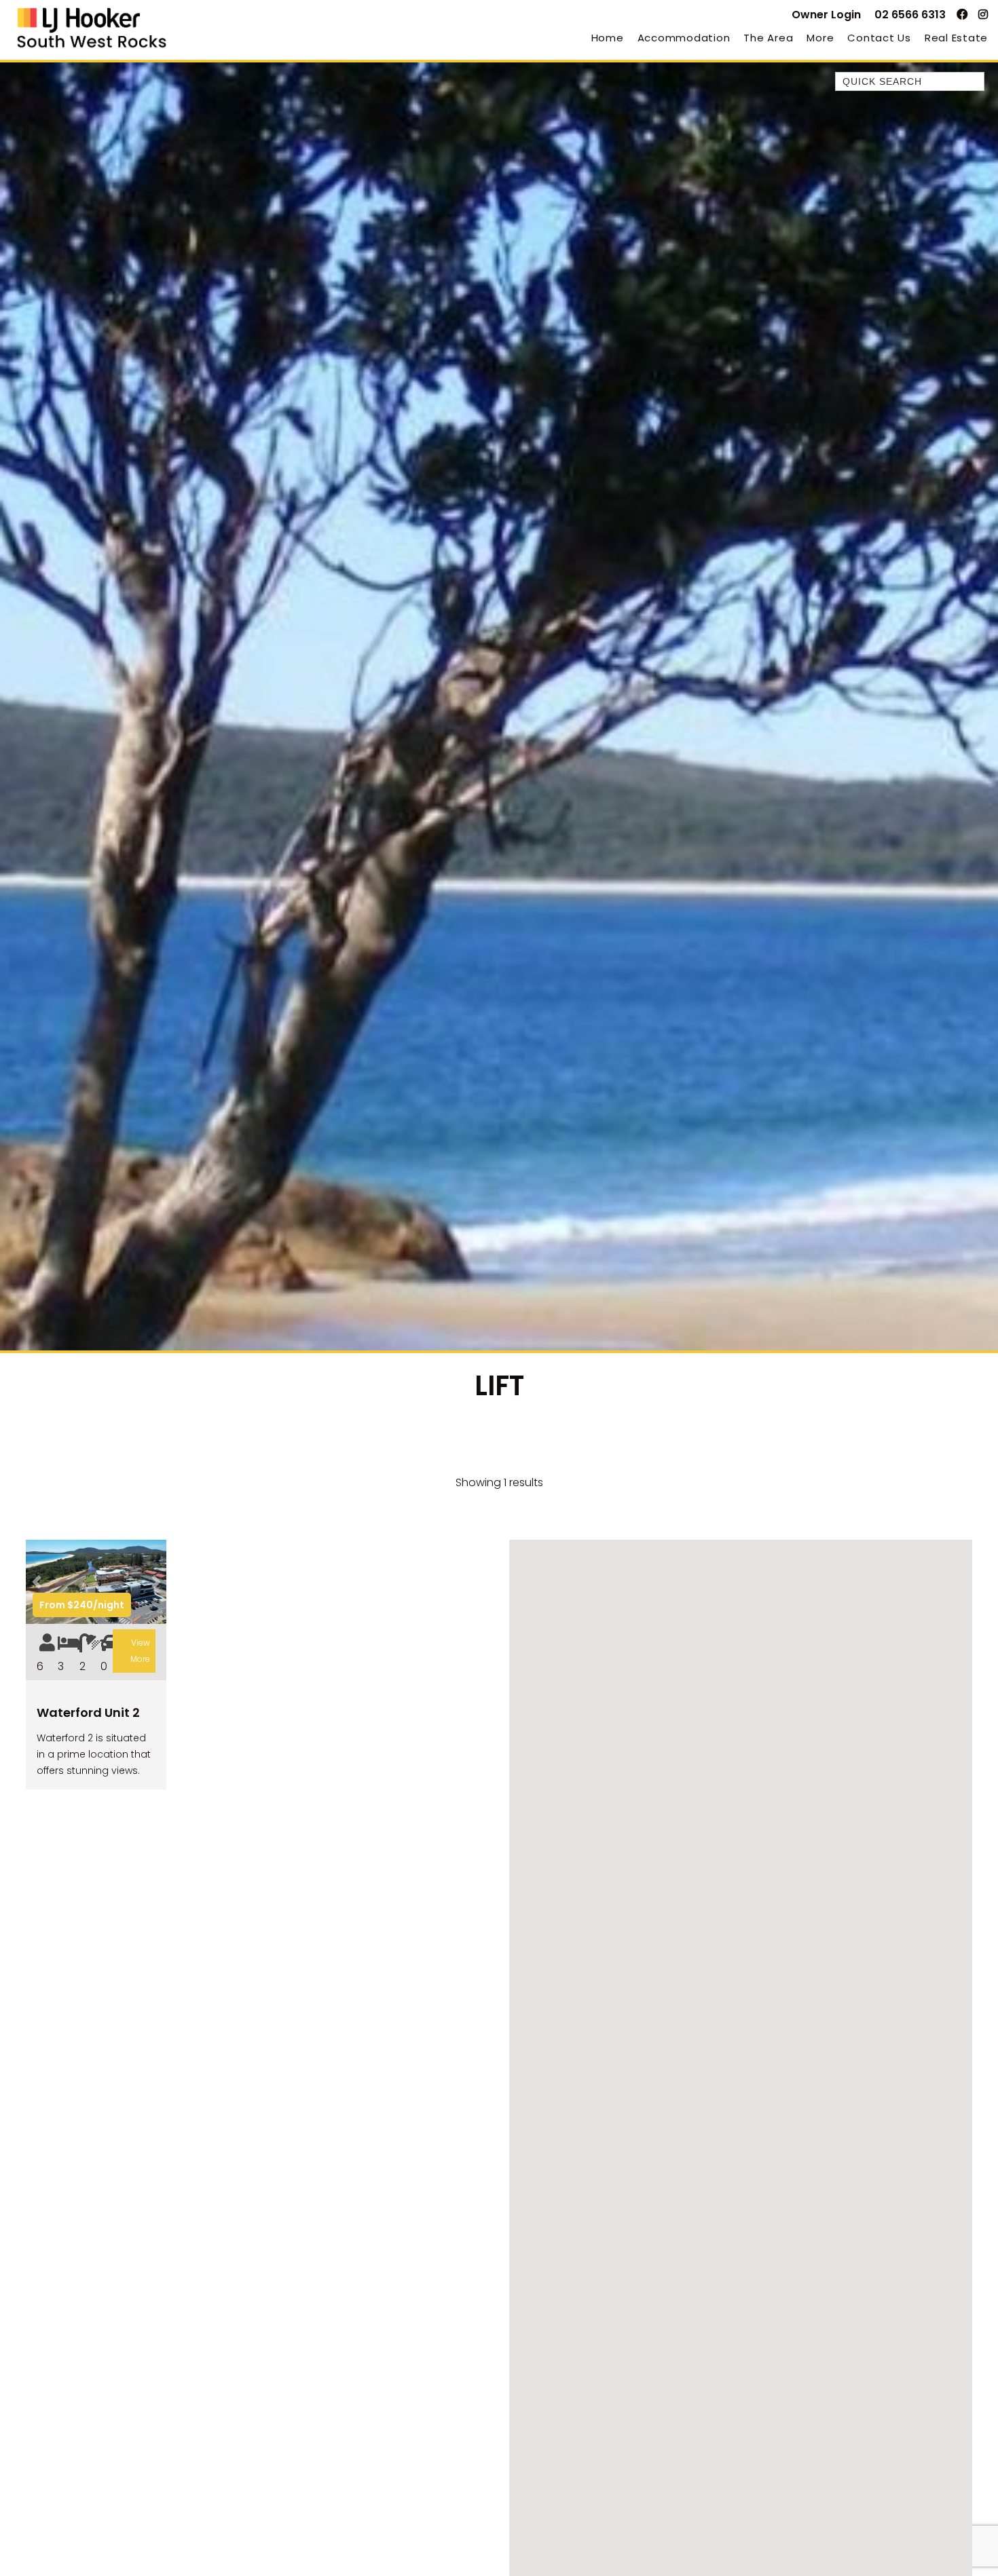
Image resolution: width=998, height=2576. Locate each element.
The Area (768, 38)
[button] (36, 1582)
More (820, 38)
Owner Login (826, 15)
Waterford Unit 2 (88, 1712)
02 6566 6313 (910, 15)
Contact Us (879, 38)
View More (140, 1651)
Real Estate (956, 38)
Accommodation (684, 38)
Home (608, 38)
